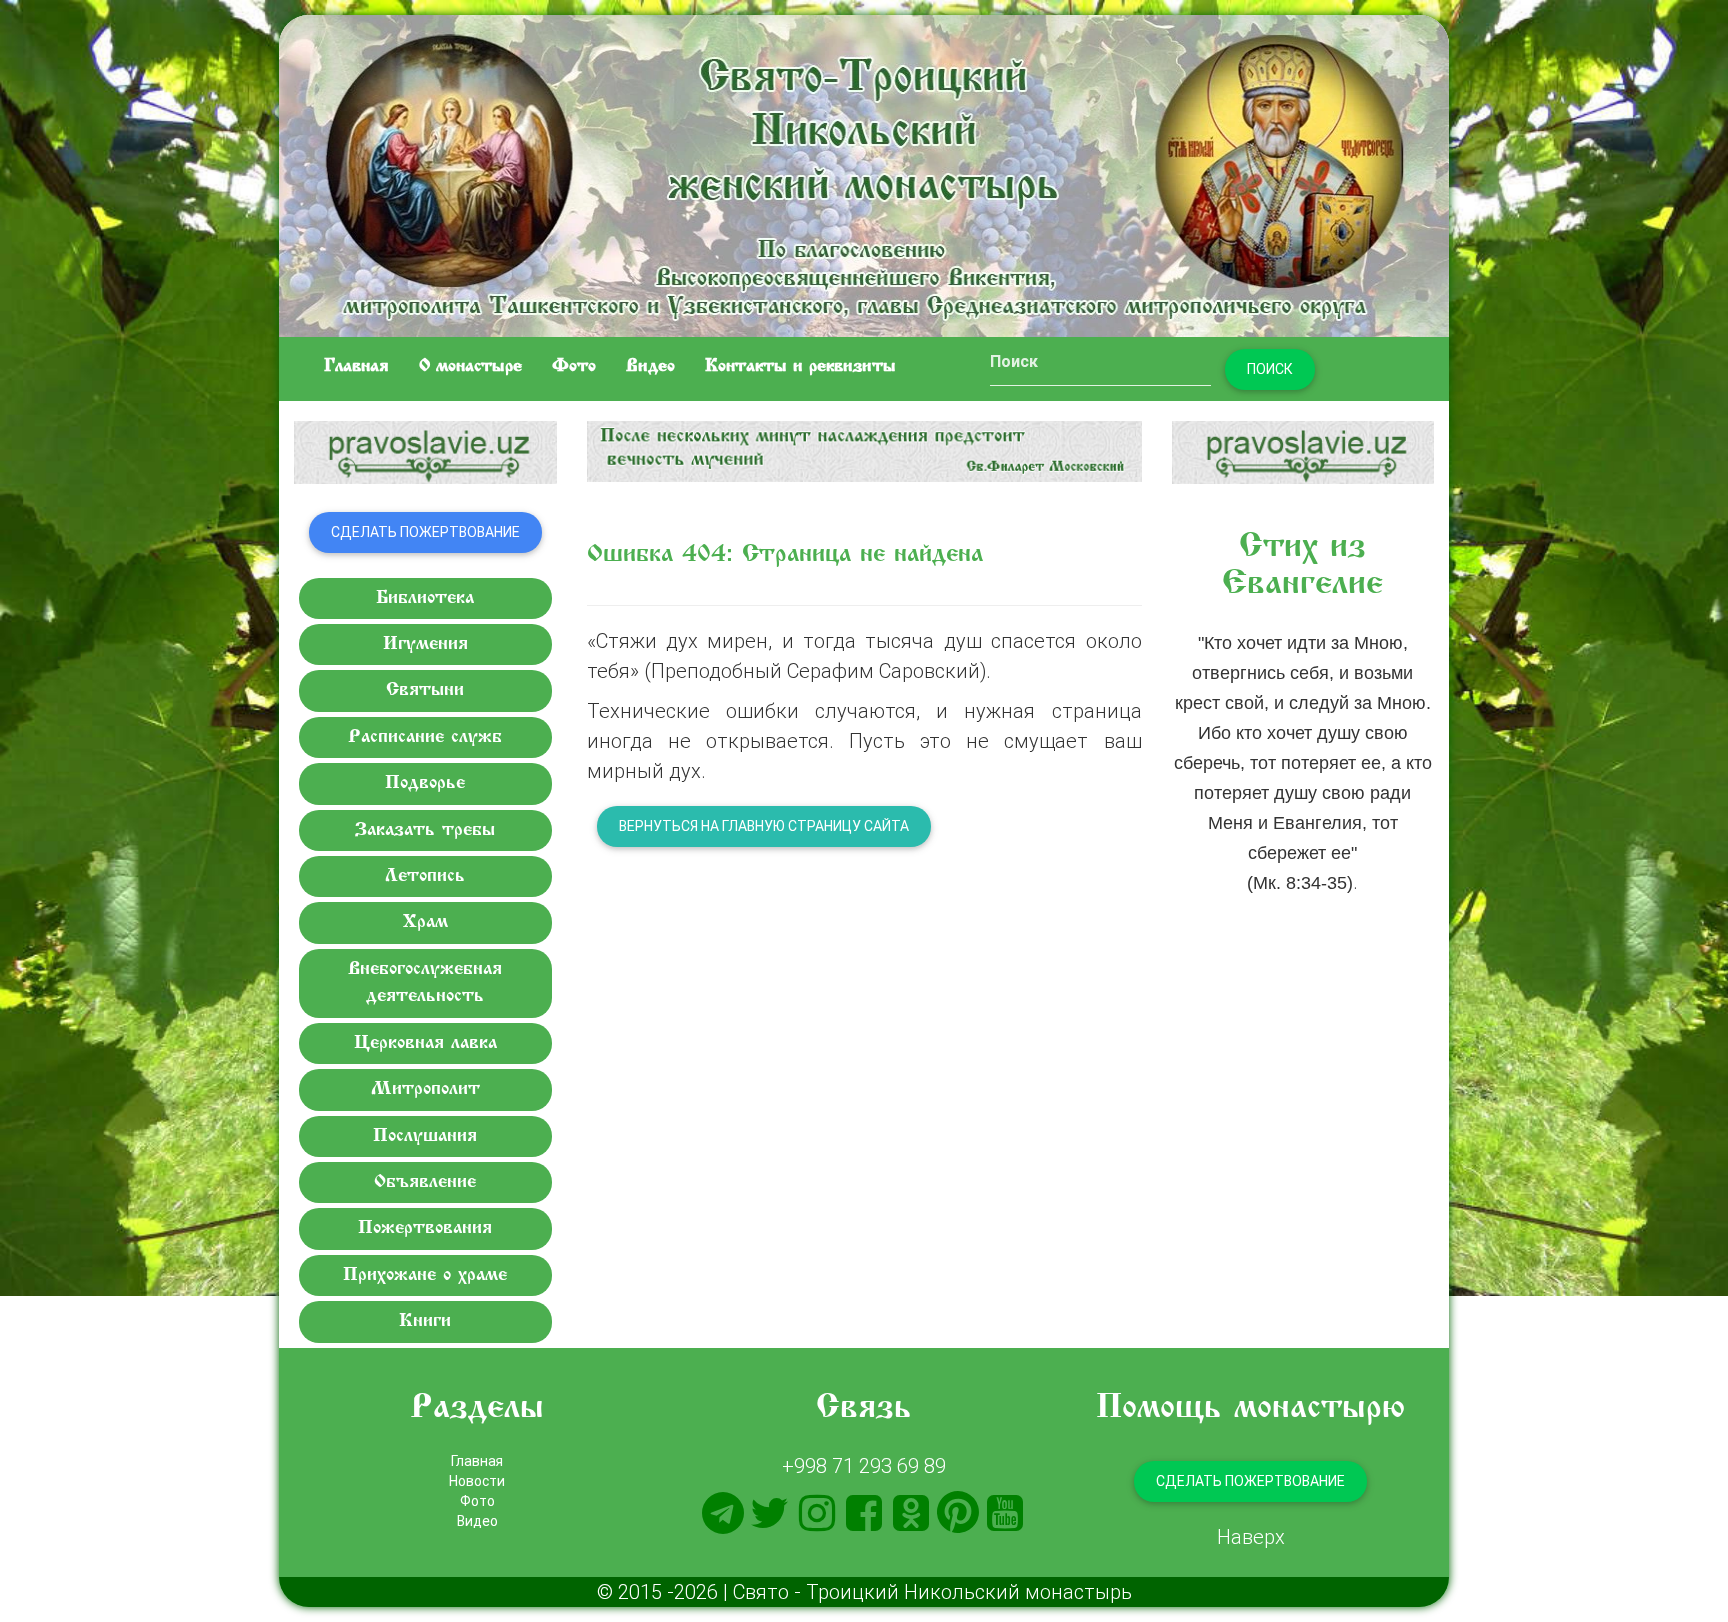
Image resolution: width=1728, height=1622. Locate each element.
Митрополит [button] (425, 1089)
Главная (356, 367)
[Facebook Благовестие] (864, 1513)
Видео (650, 367)
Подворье (425, 783)
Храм (425, 922)
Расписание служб (425, 737)
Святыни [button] (425, 690)
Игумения (425, 644)
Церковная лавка (425, 1043)
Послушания (425, 1136)
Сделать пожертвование (425, 532)
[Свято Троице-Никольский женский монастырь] (864, 172)
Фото (574, 367)
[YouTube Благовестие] (1005, 1513)
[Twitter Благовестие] (770, 1513)
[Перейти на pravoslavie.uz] (425, 452)
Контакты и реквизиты (800, 367)
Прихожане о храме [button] (425, 1275)
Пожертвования (425, 1228)
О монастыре (470, 367)
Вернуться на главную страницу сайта (764, 826)
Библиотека (425, 598)
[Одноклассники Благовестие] (911, 1513)
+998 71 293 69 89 (864, 1465)
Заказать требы (425, 830)
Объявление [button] (425, 1182)
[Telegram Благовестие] (723, 1513)
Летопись (425, 876)
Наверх (1251, 1536)
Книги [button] (425, 1321)
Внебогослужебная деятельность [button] (425, 983)
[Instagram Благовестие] (817, 1513)
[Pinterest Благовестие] (958, 1513)
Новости (477, 1481)
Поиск (1270, 369)
